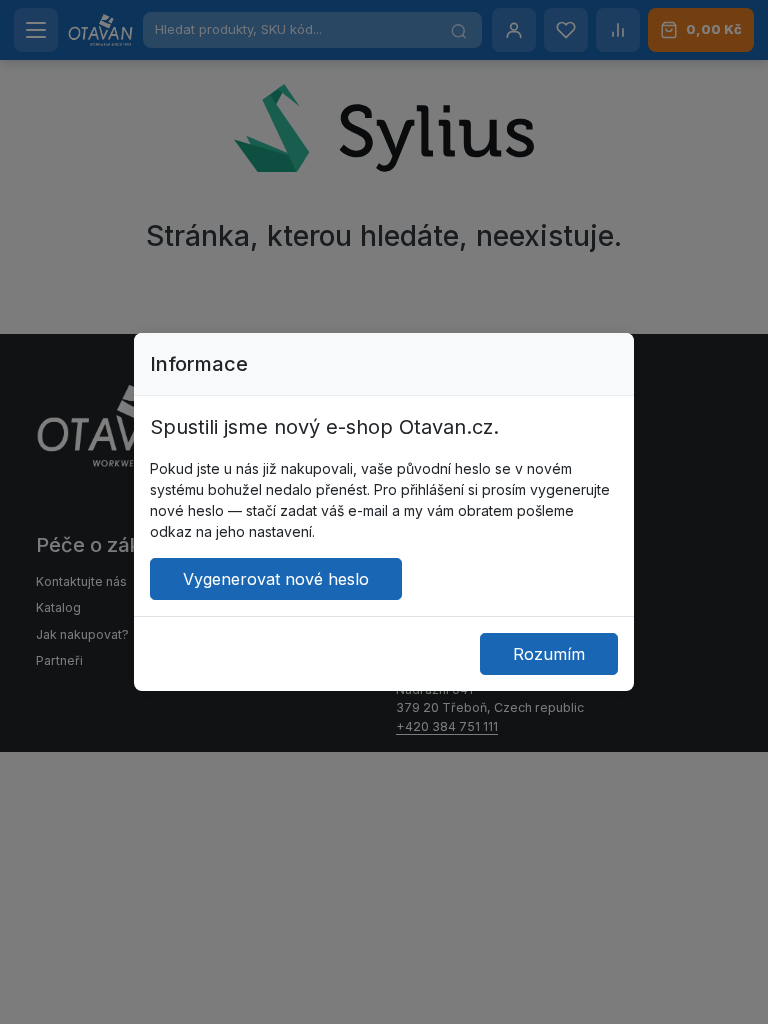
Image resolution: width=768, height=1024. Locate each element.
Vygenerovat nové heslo (276, 579)
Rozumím (549, 654)
